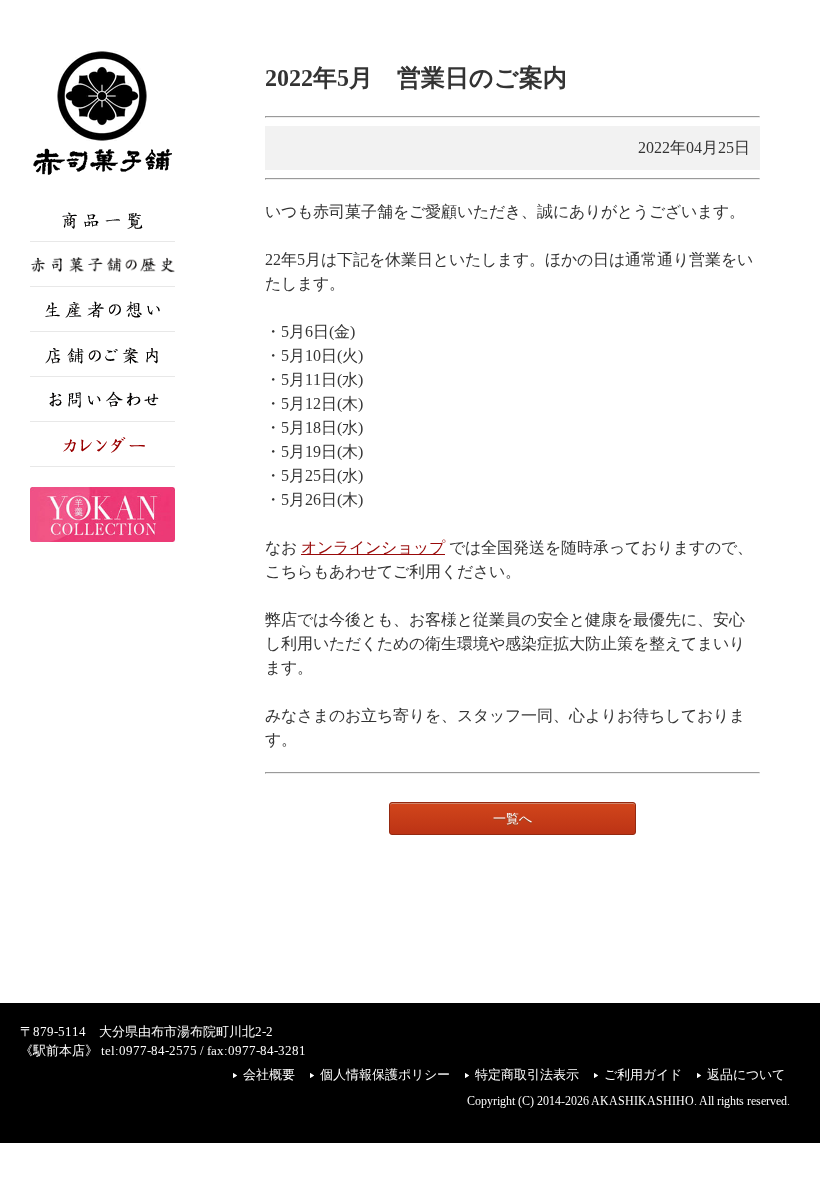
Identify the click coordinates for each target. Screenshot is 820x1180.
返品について (746, 1075)
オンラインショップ (373, 547)
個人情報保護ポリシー (385, 1075)
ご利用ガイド (643, 1075)
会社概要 (269, 1075)
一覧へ (512, 818)
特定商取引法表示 (527, 1075)
